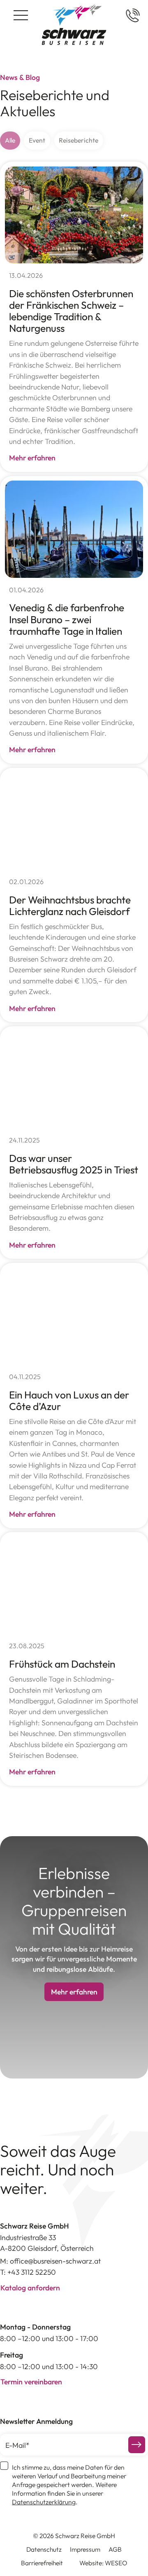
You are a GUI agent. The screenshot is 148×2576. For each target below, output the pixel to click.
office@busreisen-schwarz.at (55, 2261)
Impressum (85, 2549)
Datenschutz (44, 2549)
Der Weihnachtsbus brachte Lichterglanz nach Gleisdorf (70, 905)
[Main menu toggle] (21, 15)
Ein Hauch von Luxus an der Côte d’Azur (69, 1400)
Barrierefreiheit (42, 2563)
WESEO (116, 2563)
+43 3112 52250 (32, 2272)
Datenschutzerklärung (44, 2502)
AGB (115, 2549)
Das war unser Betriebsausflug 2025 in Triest (74, 1164)
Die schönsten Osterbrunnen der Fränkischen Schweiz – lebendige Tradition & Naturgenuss (71, 311)
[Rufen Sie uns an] (133, 15)
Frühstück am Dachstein (62, 1664)
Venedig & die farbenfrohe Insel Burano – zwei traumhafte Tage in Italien (67, 619)
